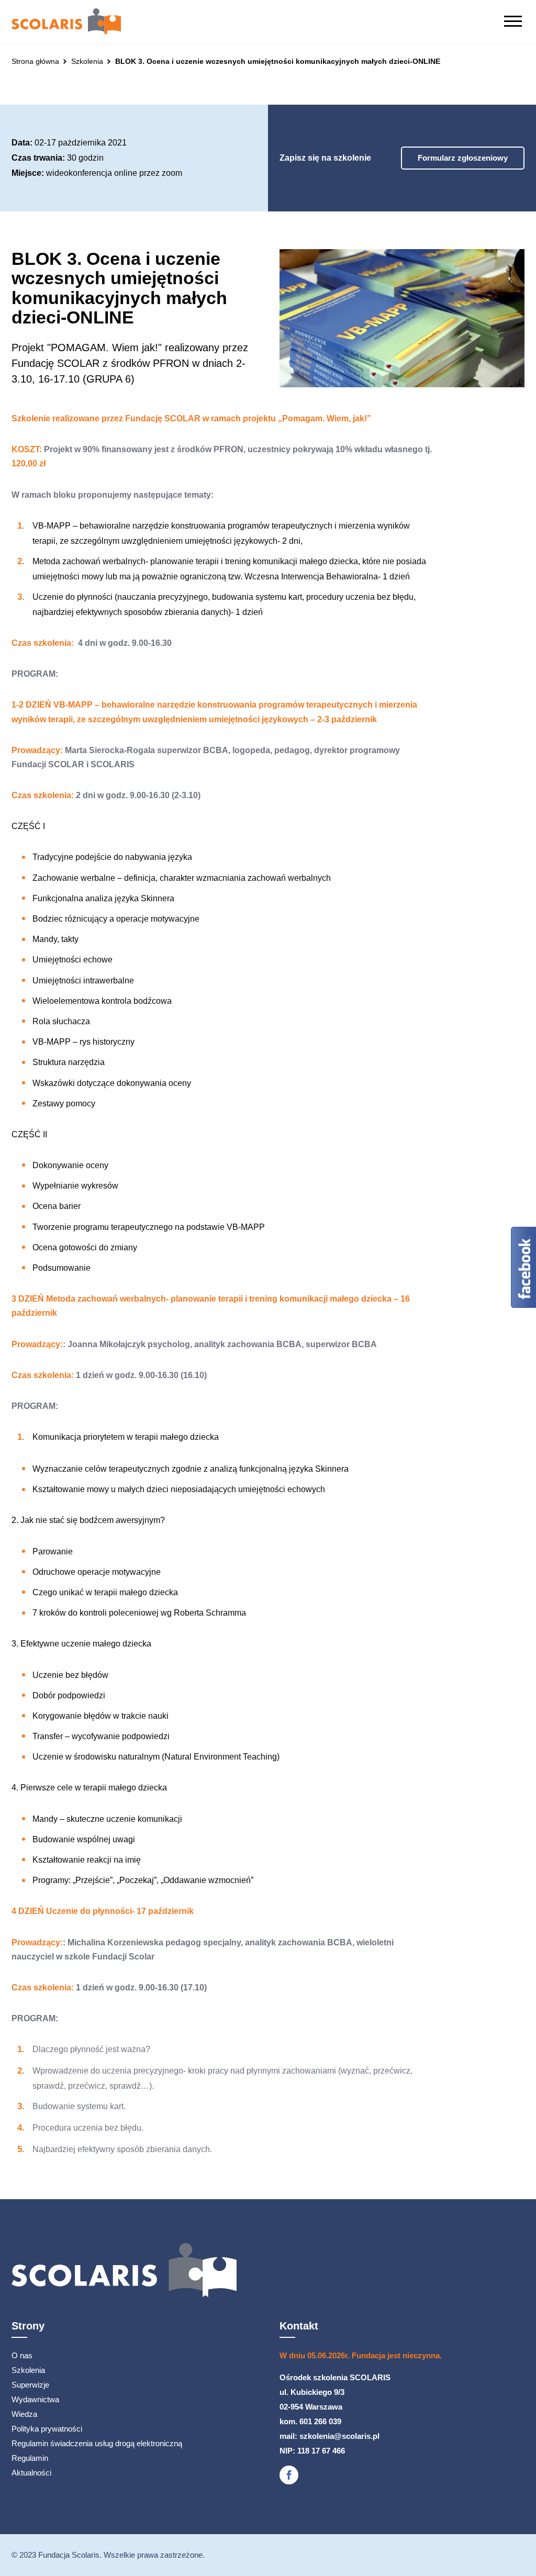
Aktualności (31, 2473)
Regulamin (30, 2458)
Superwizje (30, 2385)
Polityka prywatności (47, 2429)
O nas (22, 2355)
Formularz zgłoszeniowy (463, 158)
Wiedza (24, 2414)
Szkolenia (28, 2370)
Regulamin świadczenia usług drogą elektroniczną (97, 2443)
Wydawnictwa (35, 2399)
